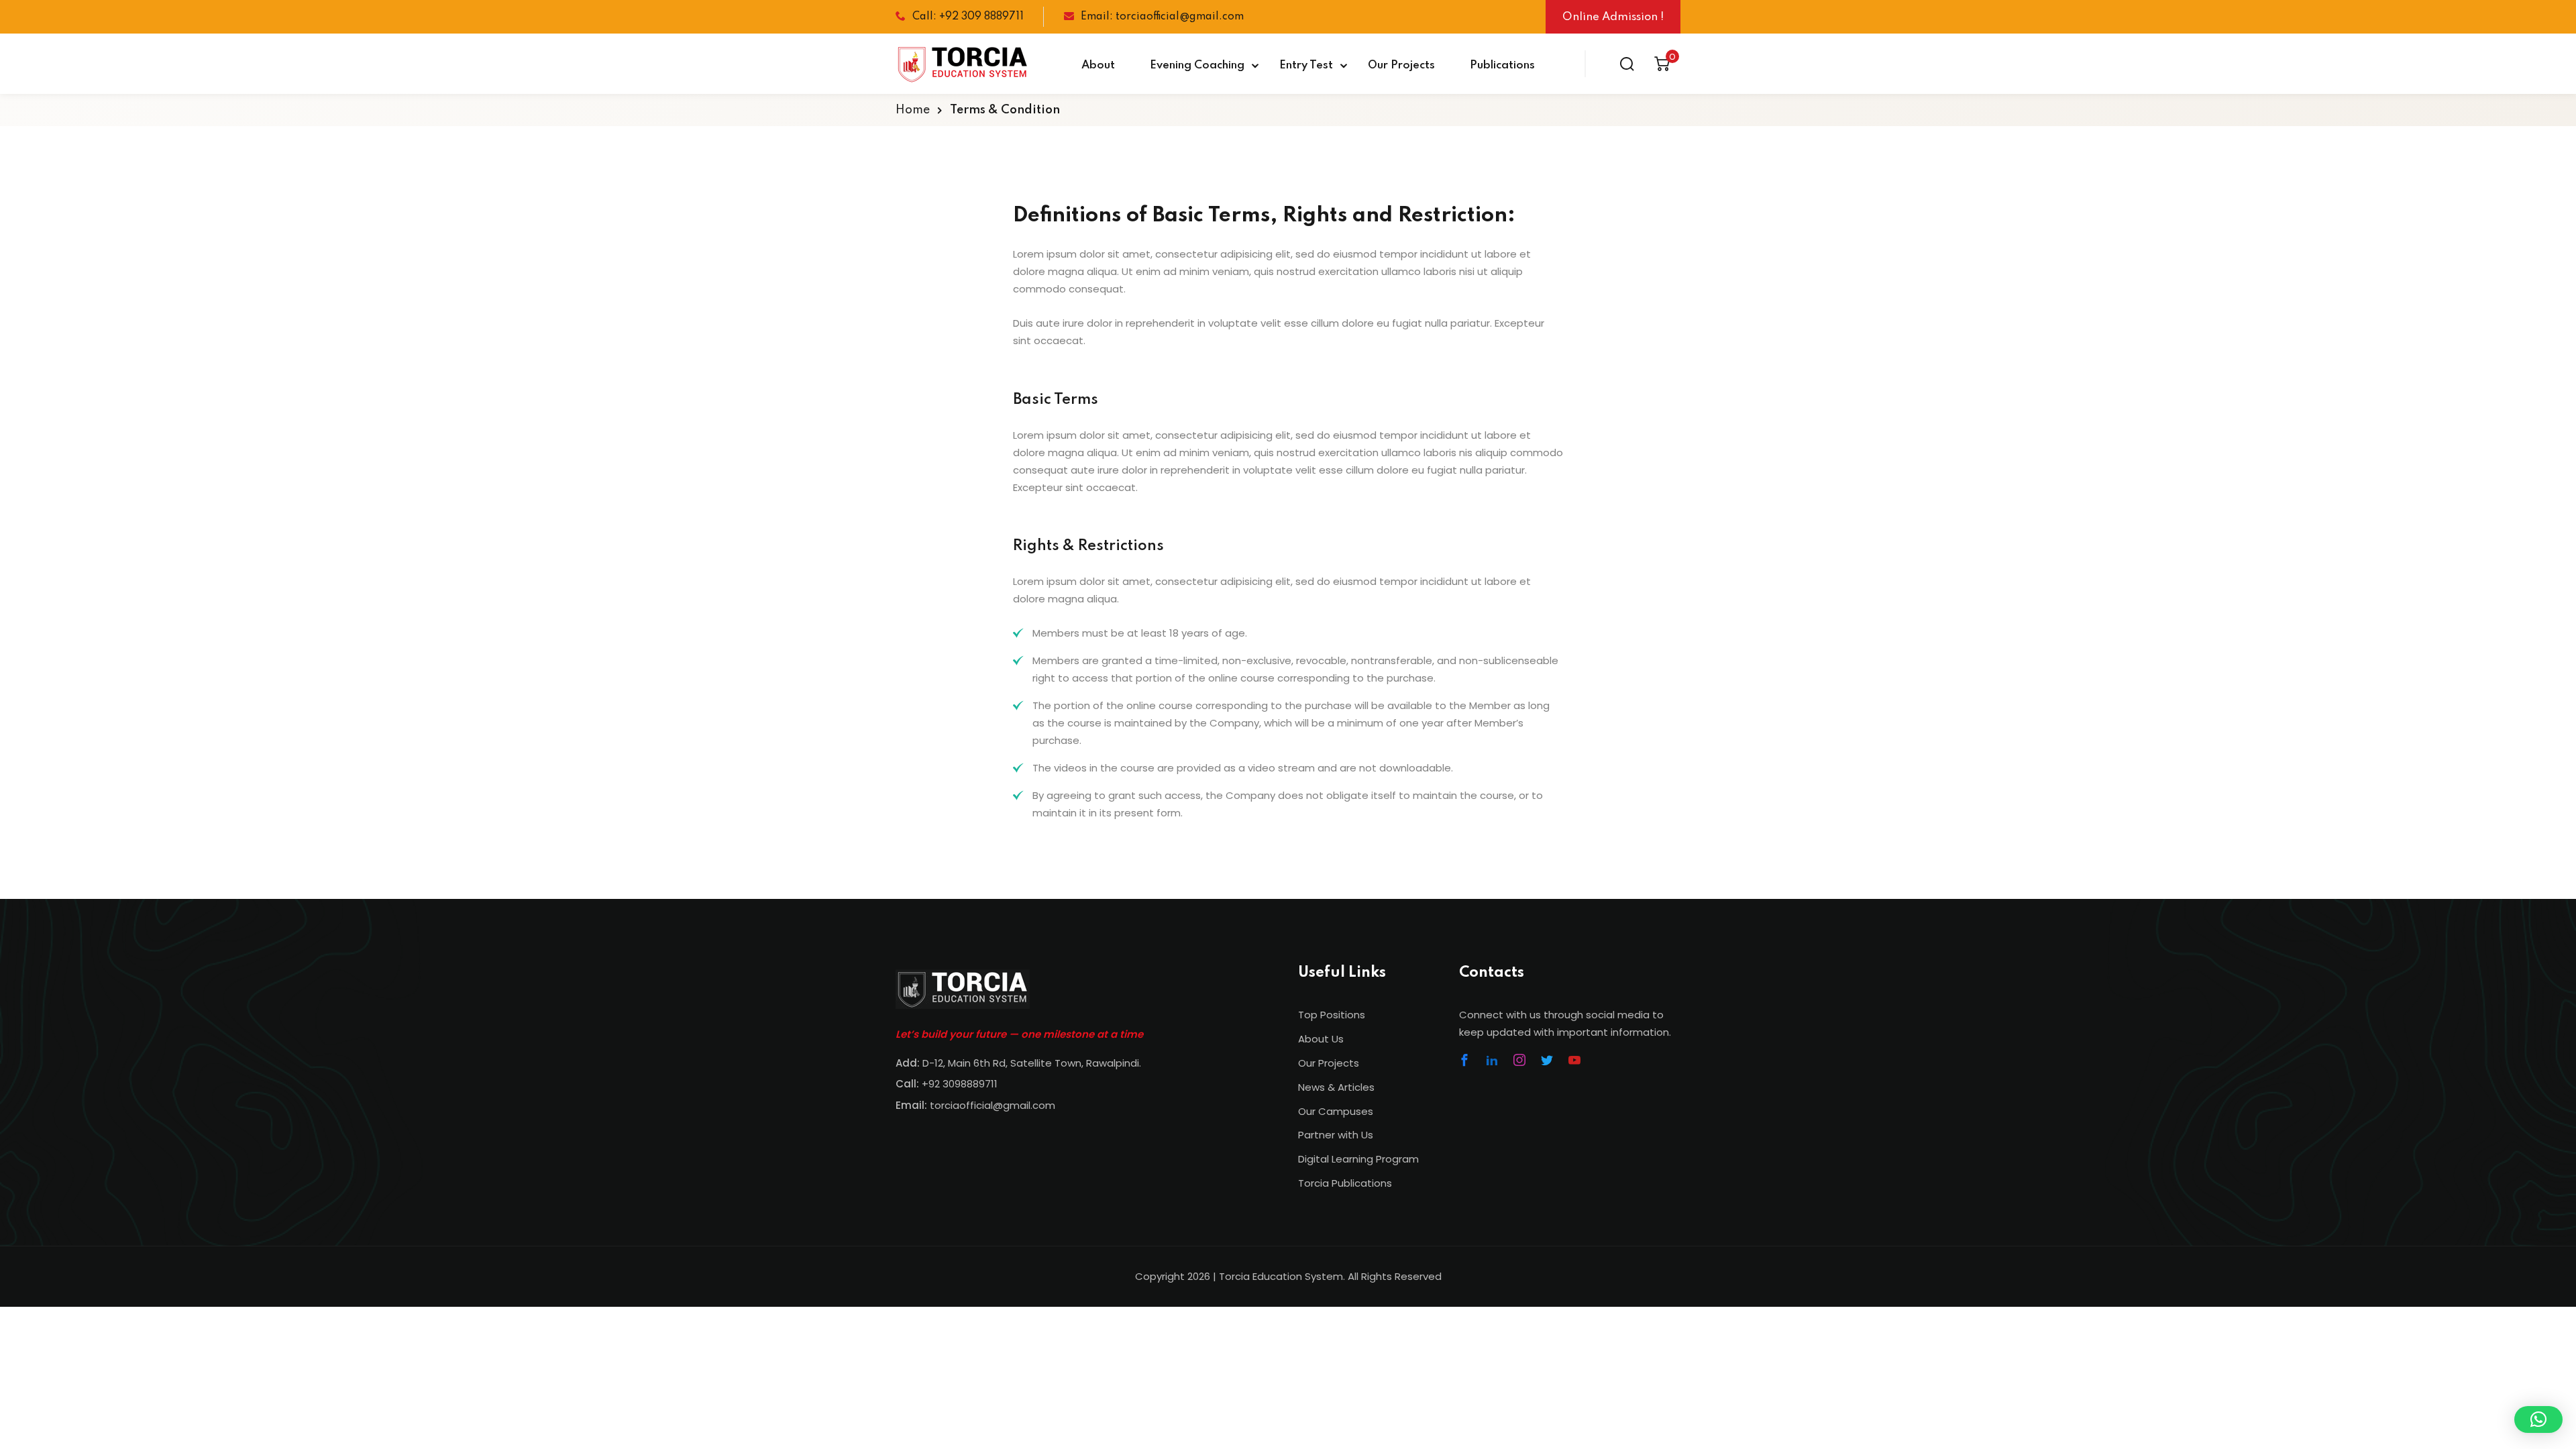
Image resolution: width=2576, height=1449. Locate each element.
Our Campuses (1336, 1111)
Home (913, 110)
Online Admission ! (1613, 17)
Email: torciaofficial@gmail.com (1162, 17)
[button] (2538, 1419)
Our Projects (1401, 65)
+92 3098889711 (960, 1084)
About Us (1321, 1039)
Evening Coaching (1197, 65)
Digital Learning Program (1358, 1159)
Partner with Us (1336, 1135)
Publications (1502, 65)
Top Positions (1332, 1015)
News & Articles (1336, 1087)
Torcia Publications (1345, 1183)
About (1098, 65)
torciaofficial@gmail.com (975, 1105)
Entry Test (1306, 65)
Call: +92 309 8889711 (968, 17)
